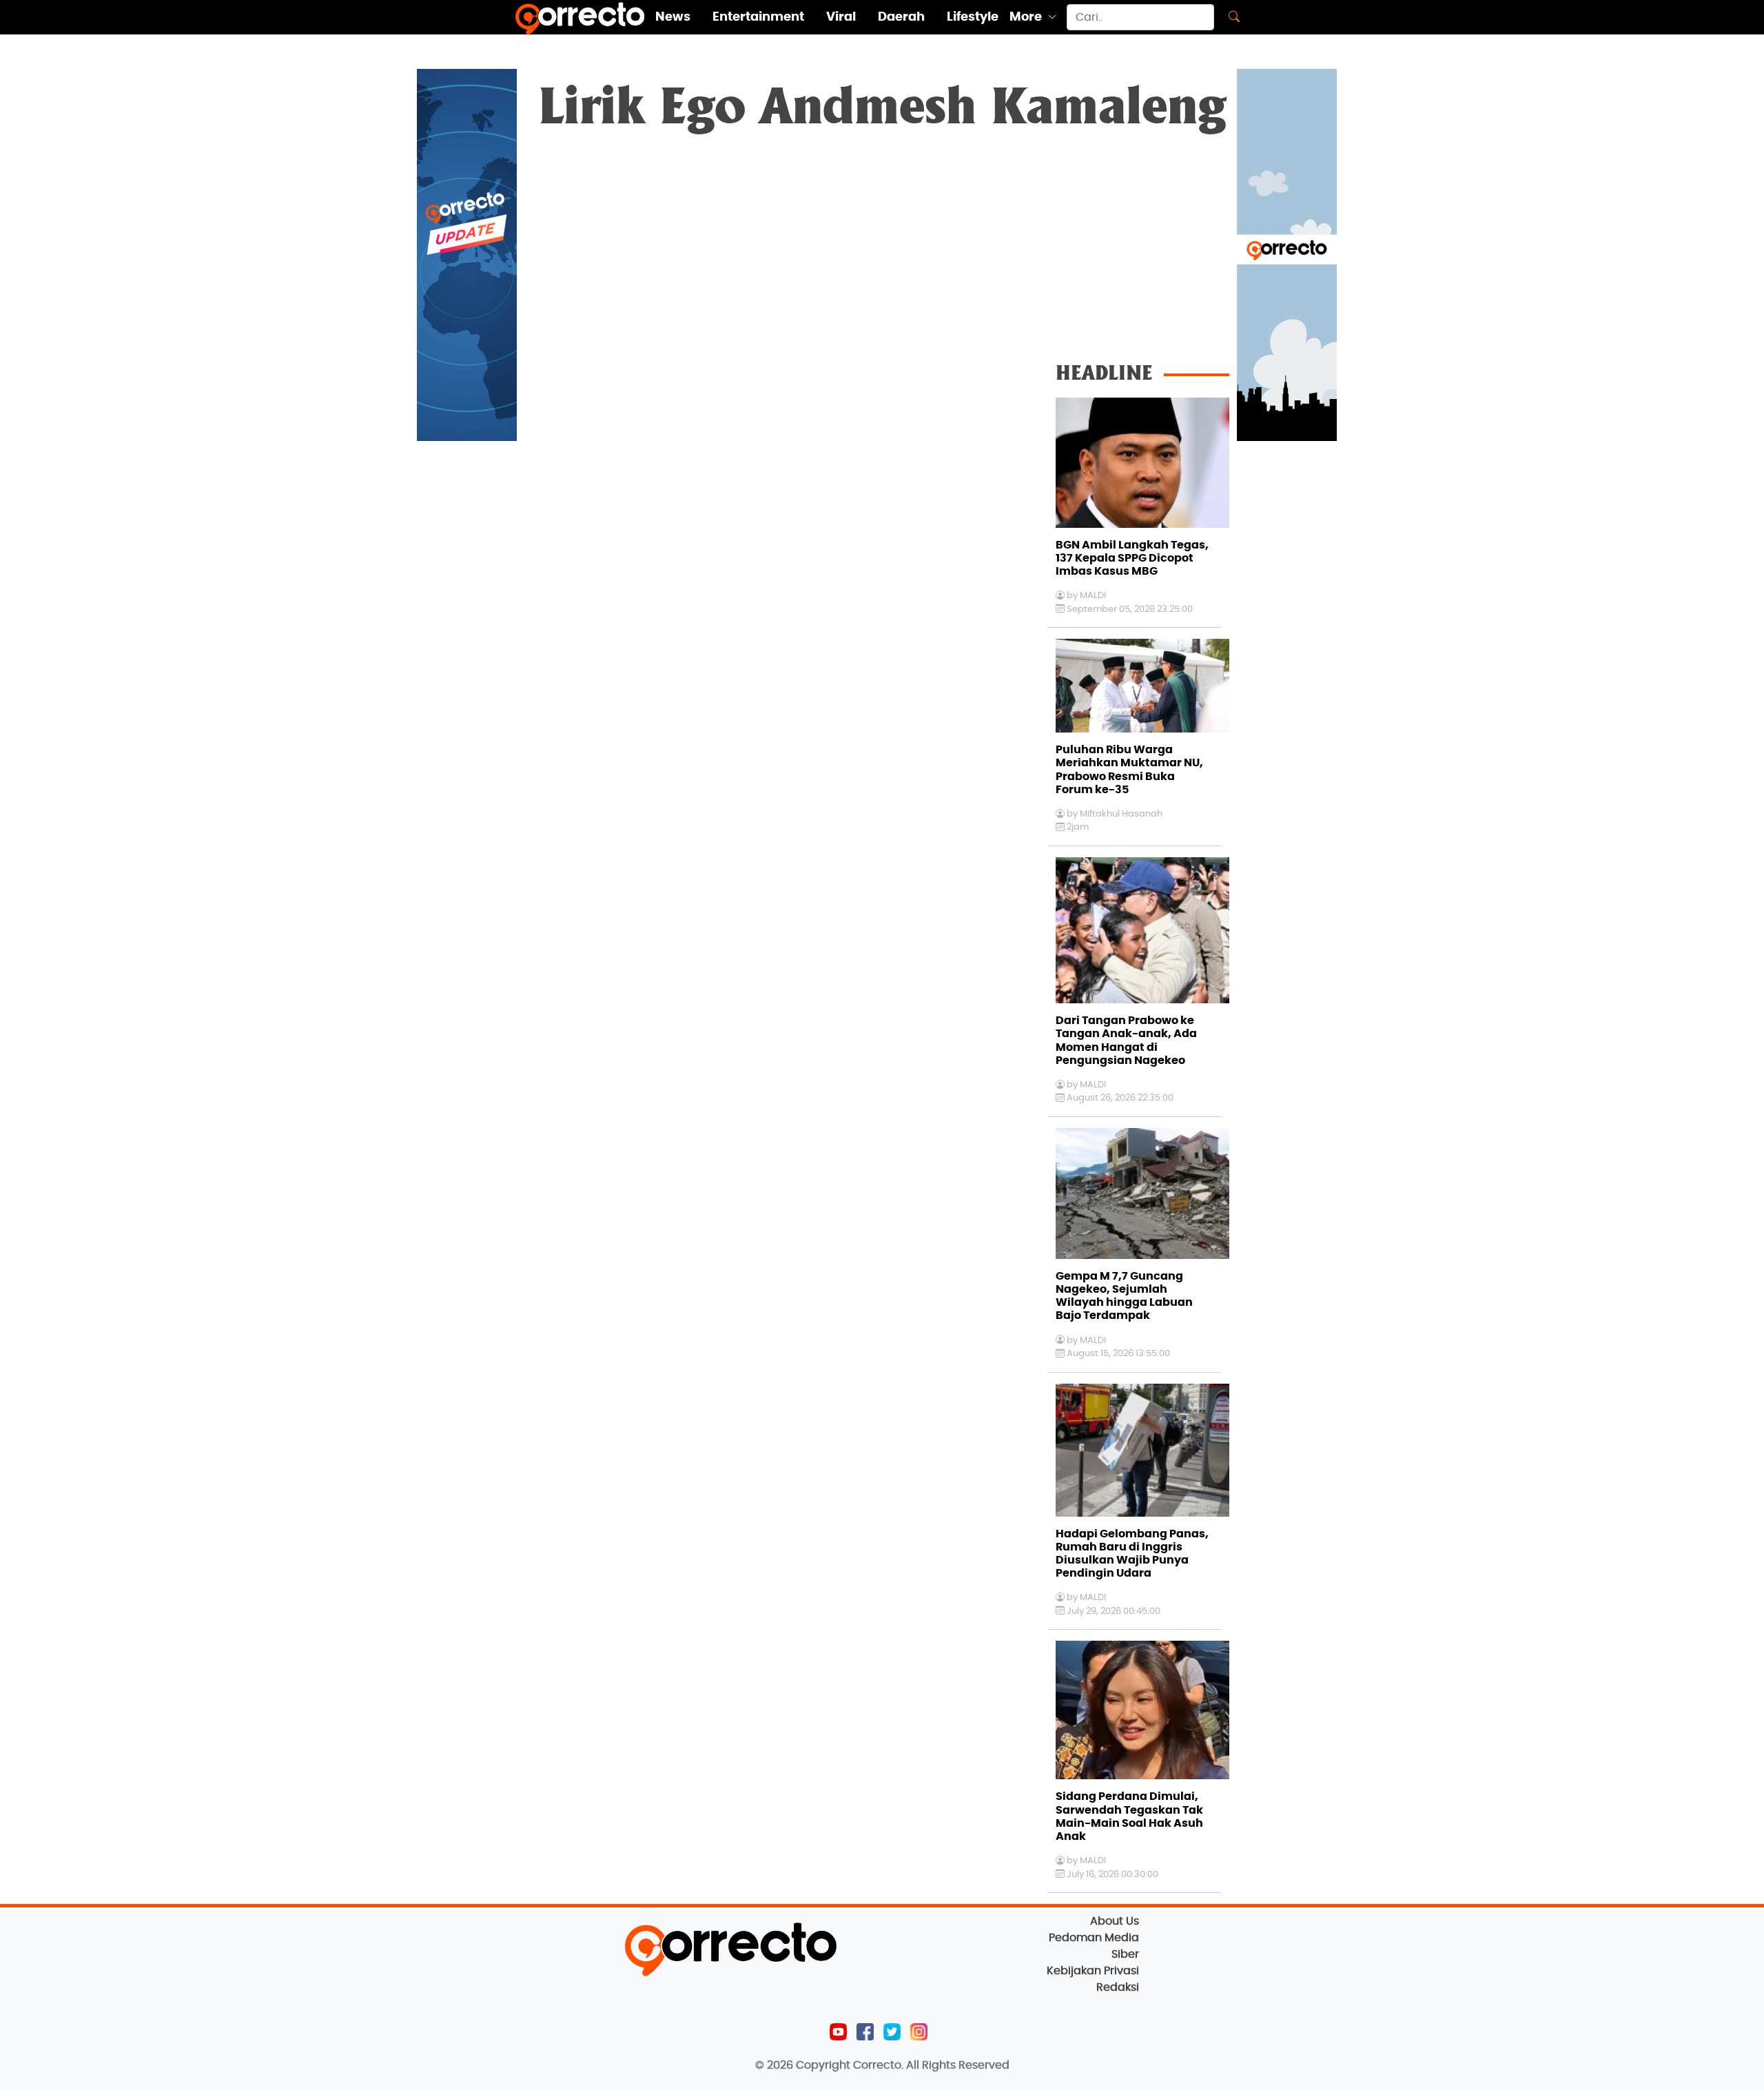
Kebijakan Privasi (1093, 1971)
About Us (1115, 1921)
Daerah (901, 17)
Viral (841, 17)
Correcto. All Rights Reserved (931, 2065)
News (673, 17)
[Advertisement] (882, 249)
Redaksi (1118, 1987)
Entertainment (758, 17)
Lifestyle (973, 17)
